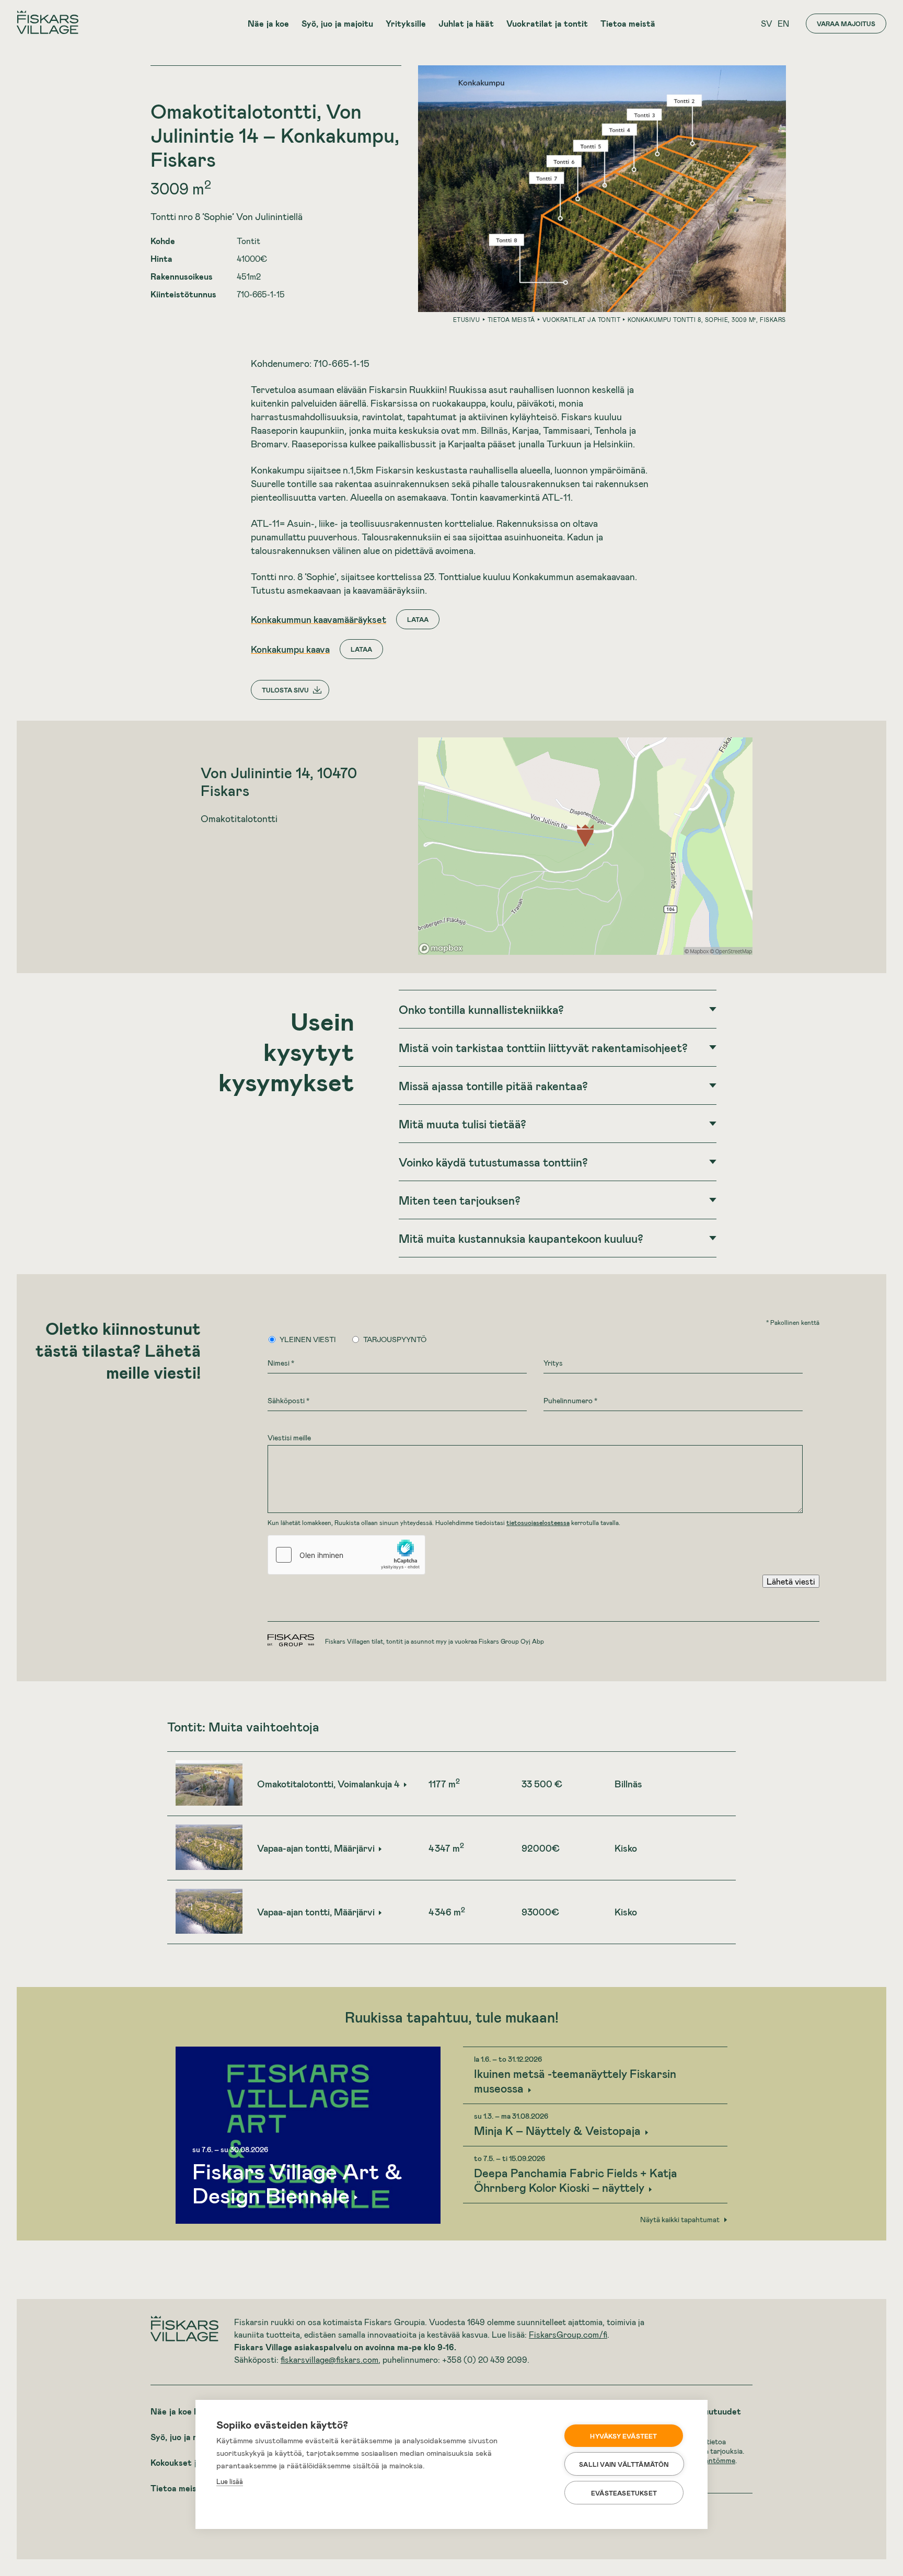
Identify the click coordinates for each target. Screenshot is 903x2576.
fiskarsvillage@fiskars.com (329, 2359)
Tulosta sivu (285, 690)
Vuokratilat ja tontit (547, 23)
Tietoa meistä (628, 23)
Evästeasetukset (624, 2493)
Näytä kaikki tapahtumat (680, 2220)
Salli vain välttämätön (624, 2464)
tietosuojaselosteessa (538, 1522)
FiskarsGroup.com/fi (568, 2334)
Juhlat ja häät (466, 23)
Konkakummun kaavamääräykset (319, 619)
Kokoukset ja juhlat (188, 2462)
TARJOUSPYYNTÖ (395, 1339)
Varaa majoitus (846, 24)
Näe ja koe (268, 23)
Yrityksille (406, 23)
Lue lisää (230, 2481)
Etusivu (467, 320)
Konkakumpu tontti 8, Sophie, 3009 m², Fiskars (707, 320)
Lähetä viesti (791, 1581)
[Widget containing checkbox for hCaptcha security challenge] (346, 1555)
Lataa (418, 619)
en (783, 23)
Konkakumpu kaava (290, 649)
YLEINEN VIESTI (308, 1339)
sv (767, 23)
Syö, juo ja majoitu (337, 23)
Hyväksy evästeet (623, 2436)
